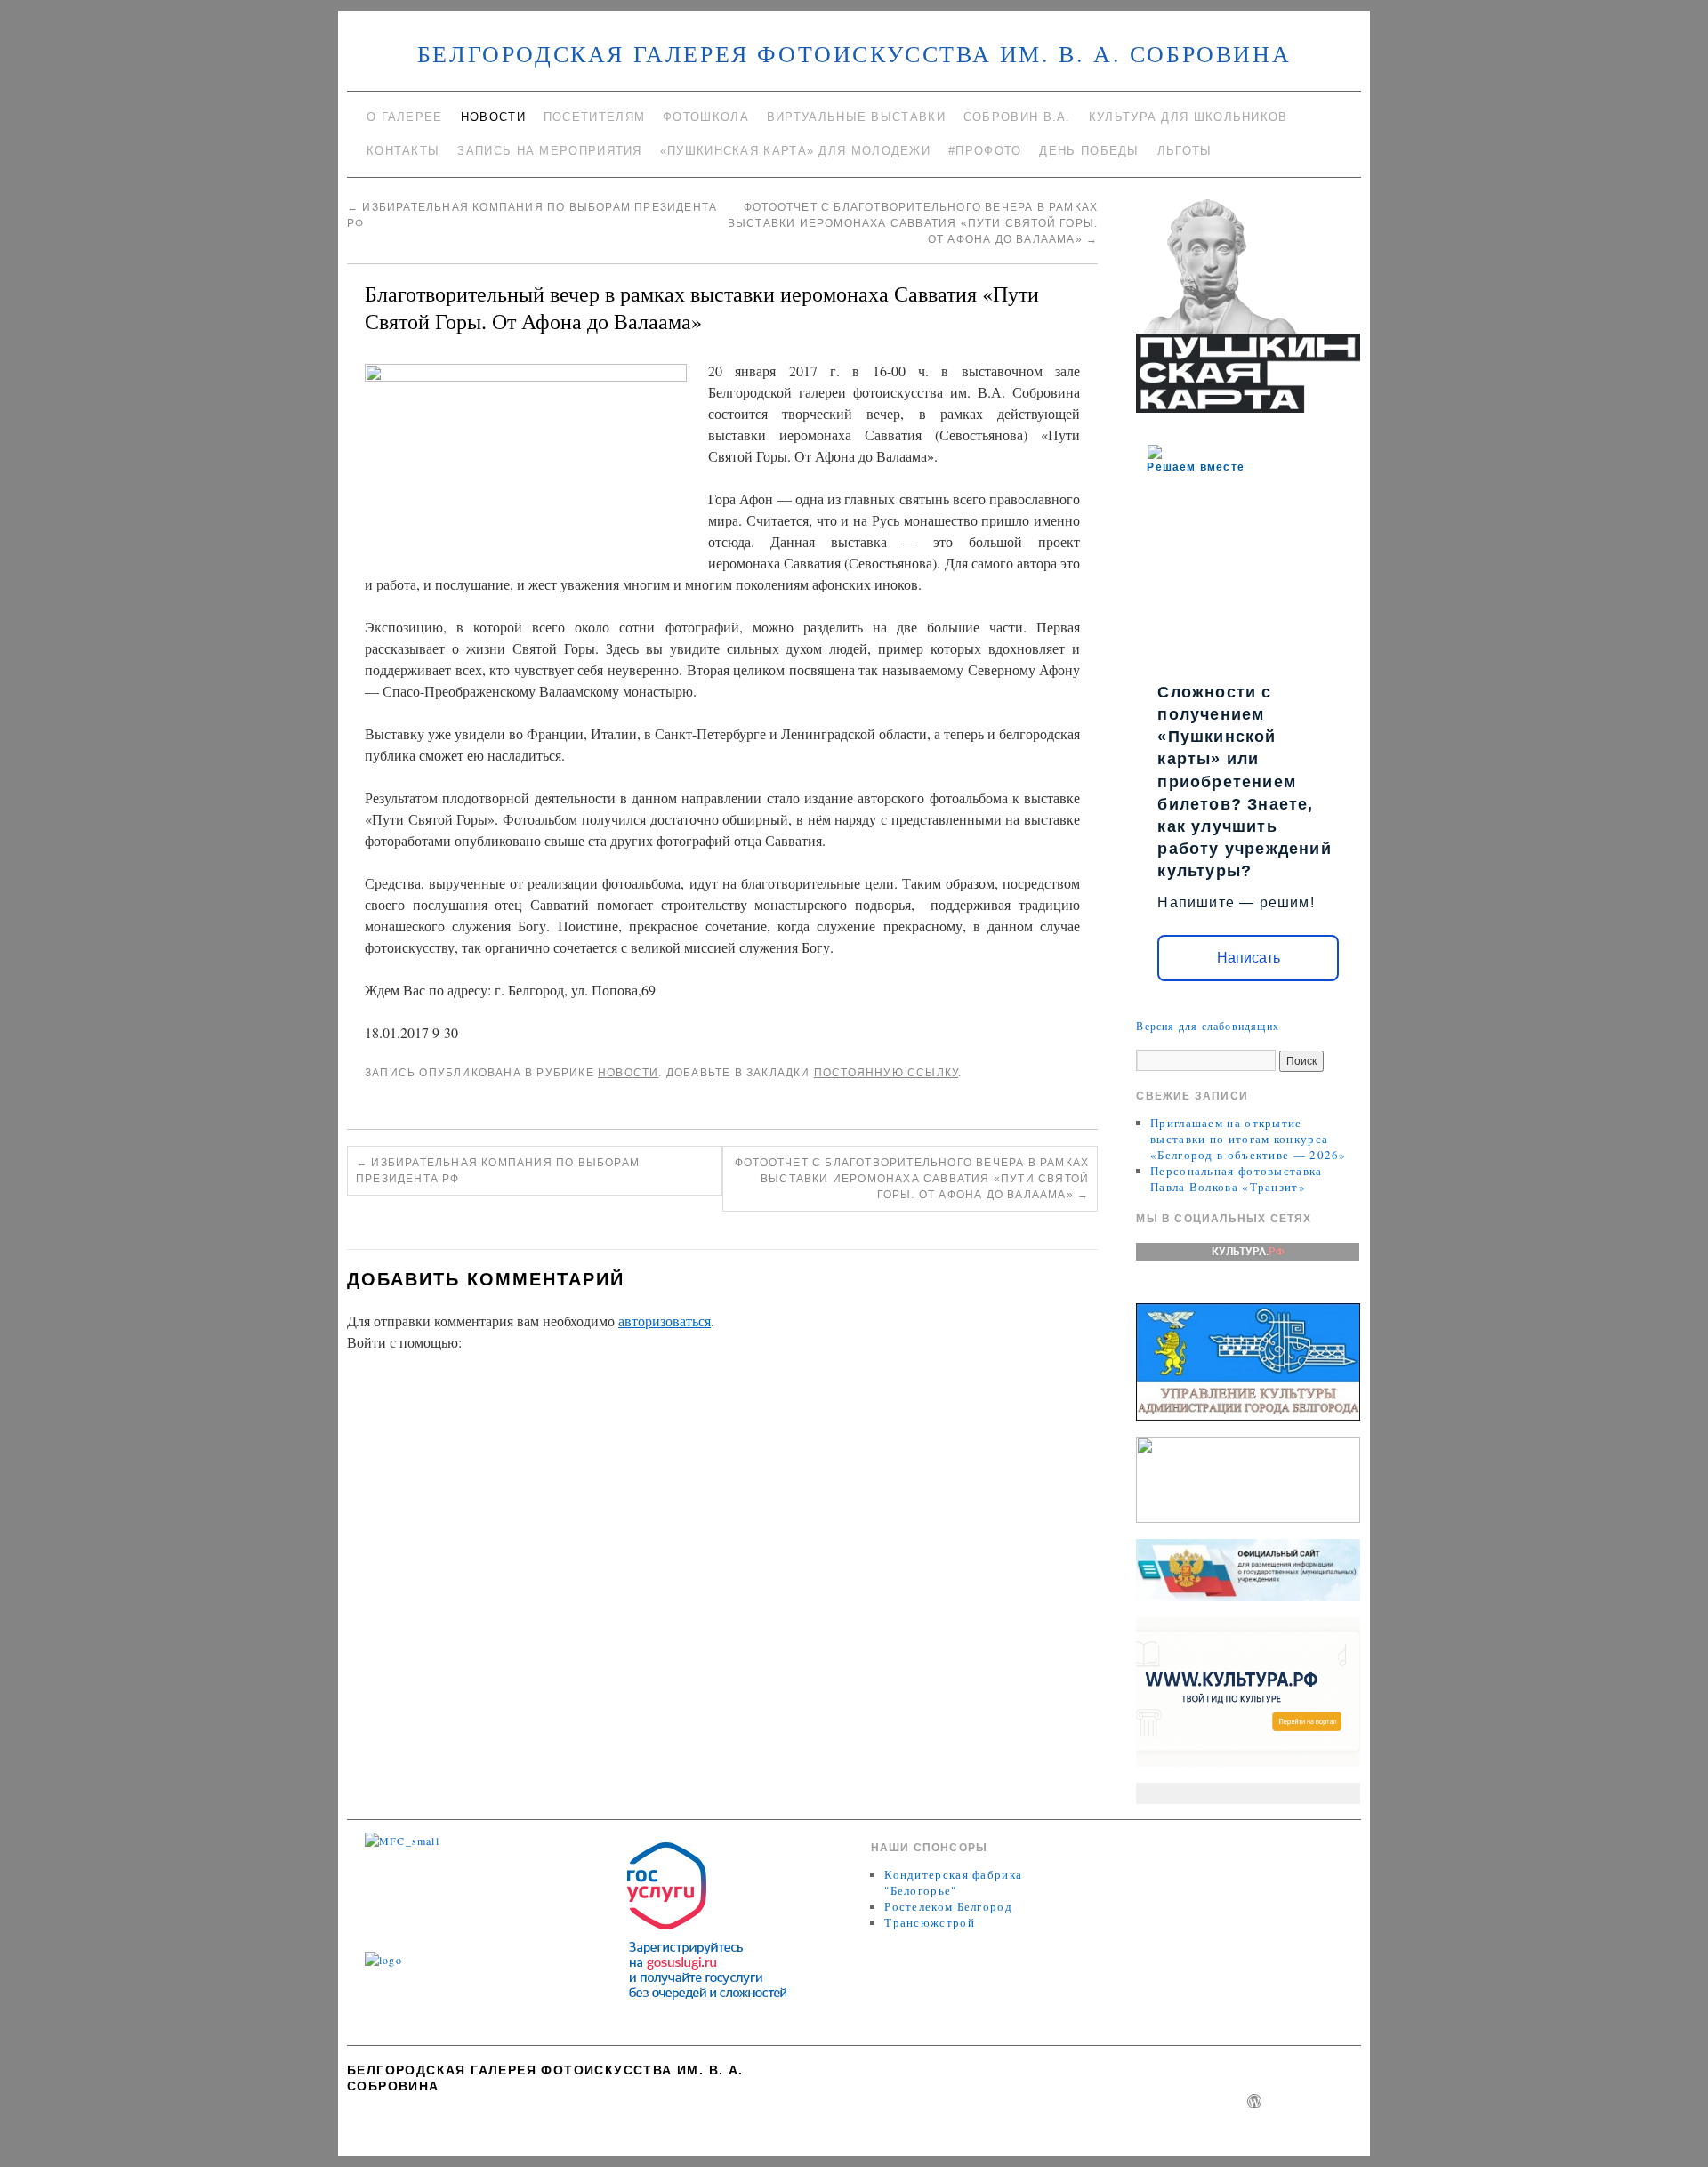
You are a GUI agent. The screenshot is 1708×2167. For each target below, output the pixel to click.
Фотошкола (706, 117)
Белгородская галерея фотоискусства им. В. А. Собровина (854, 53)
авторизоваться (665, 1321)
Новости (493, 117)
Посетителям (594, 117)
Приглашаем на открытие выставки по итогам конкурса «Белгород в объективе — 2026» (1249, 1139)
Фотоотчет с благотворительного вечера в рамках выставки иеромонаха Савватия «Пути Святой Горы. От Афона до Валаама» (913, 223)
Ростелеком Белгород (948, 1906)
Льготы (1185, 151)
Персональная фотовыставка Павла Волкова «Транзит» (1237, 1179)
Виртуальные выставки (856, 117)
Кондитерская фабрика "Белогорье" (953, 1882)
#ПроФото (985, 151)
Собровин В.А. (1017, 117)
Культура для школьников (1188, 117)
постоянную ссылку (886, 1073)
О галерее (405, 117)
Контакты (403, 151)
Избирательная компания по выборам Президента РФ (498, 1171)
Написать (1249, 958)
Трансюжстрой (930, 1922)
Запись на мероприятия (549, 151)
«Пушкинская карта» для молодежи (795, 151)
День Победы (1089, 151)
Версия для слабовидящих (1208, 1026)
